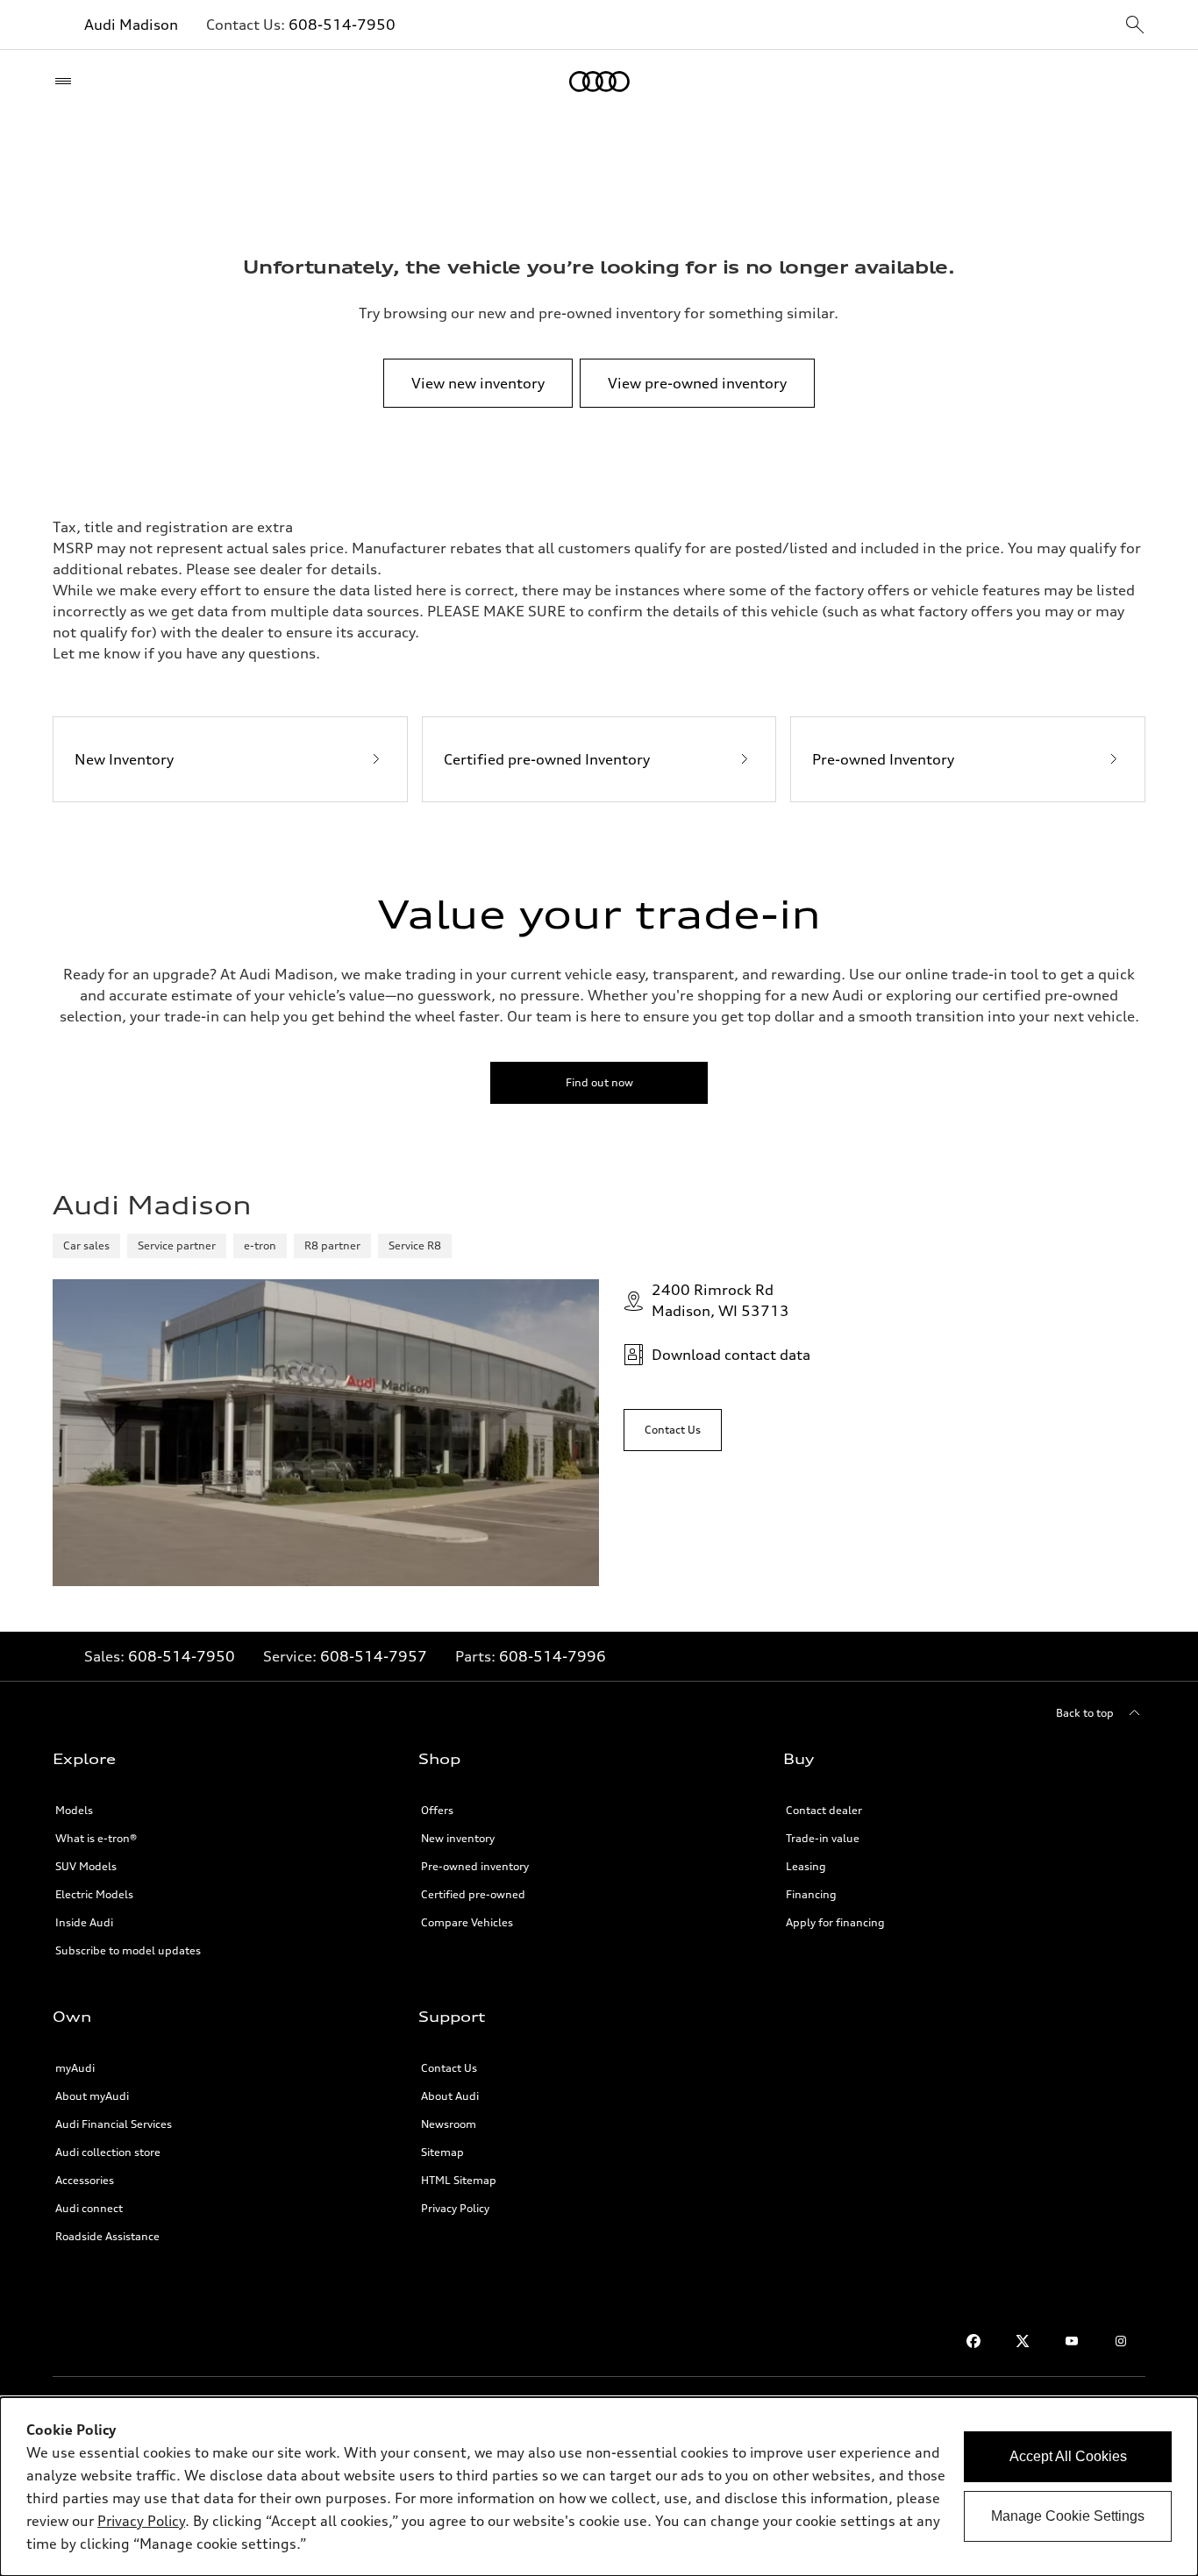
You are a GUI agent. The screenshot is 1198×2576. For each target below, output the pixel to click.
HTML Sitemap (459, 2180)
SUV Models (86, 1866)
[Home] (599, 82)
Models (74, 1810)
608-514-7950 (342, 25)
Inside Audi (84, 1922)
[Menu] (67, 82)
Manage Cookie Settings (1068, 2516)
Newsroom (449, 2124)
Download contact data (731, 1355)
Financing (811, 1894)
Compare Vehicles (467, 1922)
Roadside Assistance (107, 2236)
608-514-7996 (553, 1656)
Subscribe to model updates (128, 1950)
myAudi (75, 2068)
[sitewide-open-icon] (1135, 26)
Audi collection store (108, 2152)
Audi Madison (131, 25)
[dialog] (599, 2487)
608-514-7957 (374, 1656)
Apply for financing (835, 1922)
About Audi (450, 2096)
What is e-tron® (96, 1838)
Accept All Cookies (1068, 2456)
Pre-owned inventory (475, 1866)
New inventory (458, 1838)
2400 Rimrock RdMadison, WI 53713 (720, 1300)
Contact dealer (824, 1810)
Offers (437, 1810)
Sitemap (442, 2152)
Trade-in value (823, 1838)
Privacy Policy (455, 2208)
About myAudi (92, 2096)
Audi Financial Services (114, 2124)
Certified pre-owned (473, 1894)
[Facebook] (973, 2341)
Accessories (85, 2180)
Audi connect (89, 2208)
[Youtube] (1072, 2341)
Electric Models (94, 1894)
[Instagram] (1121, 2341)
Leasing (806, 1866)
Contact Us (449, 2068)
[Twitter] (1023, 2341)
